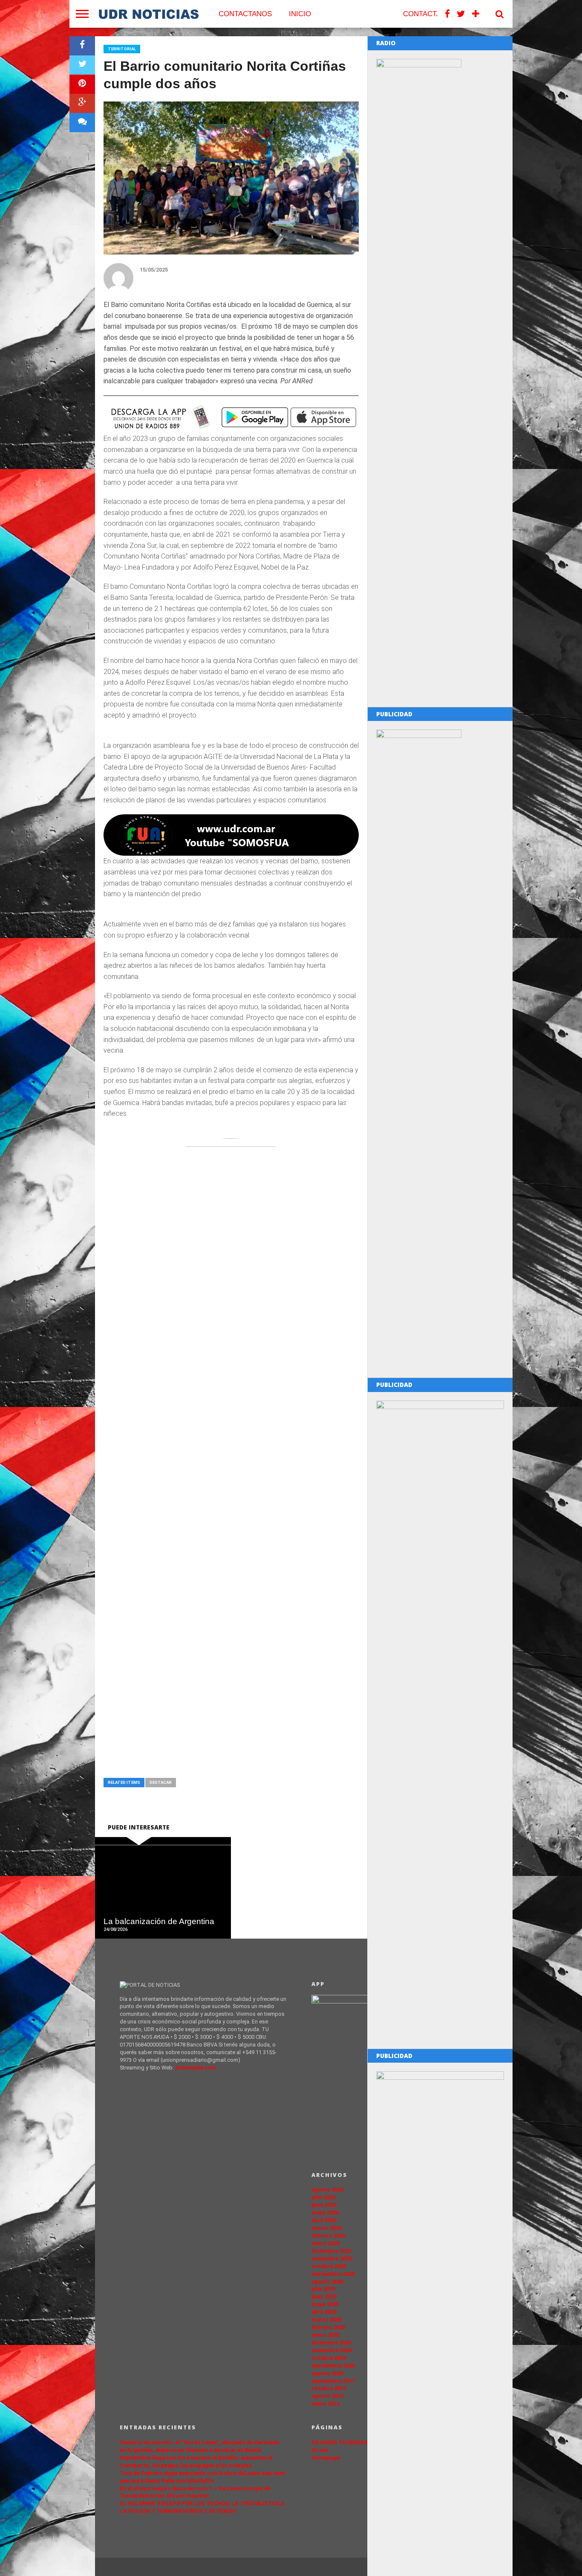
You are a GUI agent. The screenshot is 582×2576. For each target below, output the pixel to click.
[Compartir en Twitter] (82, 65)
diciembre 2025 (331, 2251)
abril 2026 (324, 2220)
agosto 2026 (327, 2190)
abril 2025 (324, 2312)
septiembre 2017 (333, 2381)
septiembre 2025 (333, 2274)
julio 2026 (323, 2197)
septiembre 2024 (333, 2366)
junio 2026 (324, 2205)
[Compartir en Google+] (82, 103)
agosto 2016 (327, 2396)
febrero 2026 (328, 2236)
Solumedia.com (196, 2068)
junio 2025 (324, 2297)
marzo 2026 (327, 2228)
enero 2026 (326, 2243)
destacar (161, 1782)
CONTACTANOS (245, 14)
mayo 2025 (325, 2304)
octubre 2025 (329, 2266)
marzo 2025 (327, 2320)
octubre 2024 (329, 2358)
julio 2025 (323, 2289)
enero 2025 (326, 2335)
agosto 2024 (327, 2373)
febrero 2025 (328, 2327)
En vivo (320, 2450)
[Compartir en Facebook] (82, 46)
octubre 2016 (329, 2388)
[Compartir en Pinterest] (82, 84)
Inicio (300, 14)
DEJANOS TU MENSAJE (343, 2442)
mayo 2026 (325, 2213)
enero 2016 (326, 2404)
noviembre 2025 (332, 2259)
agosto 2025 (327, 2282)
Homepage (326, 2458)
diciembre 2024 (331, 2343)
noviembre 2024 (332, 2350)
